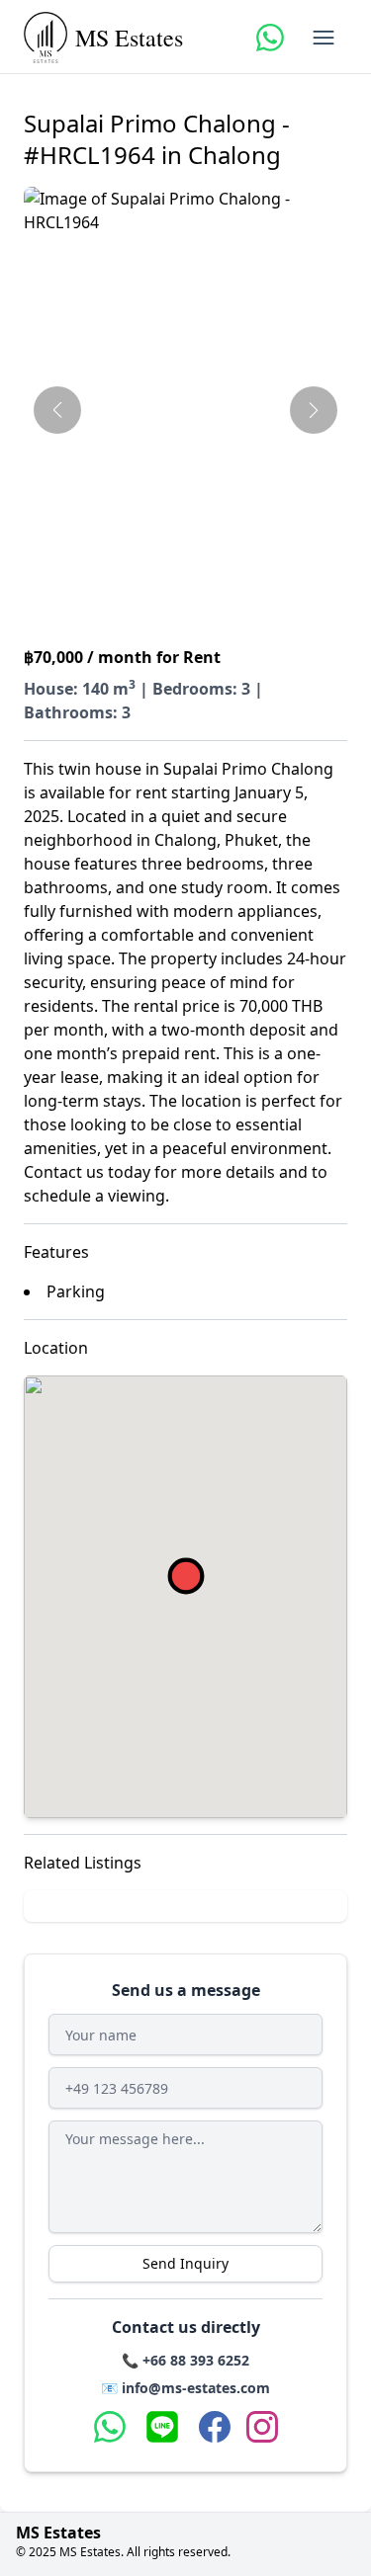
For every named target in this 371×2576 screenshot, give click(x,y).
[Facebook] (215, 2427)
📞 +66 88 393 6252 (185, 2360)
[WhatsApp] (110, 2427)
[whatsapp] (270, 38)
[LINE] (162, 2427)
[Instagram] (262, 2427)
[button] (185, 408)
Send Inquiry (185, 2263)
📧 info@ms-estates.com (185, 2388)
